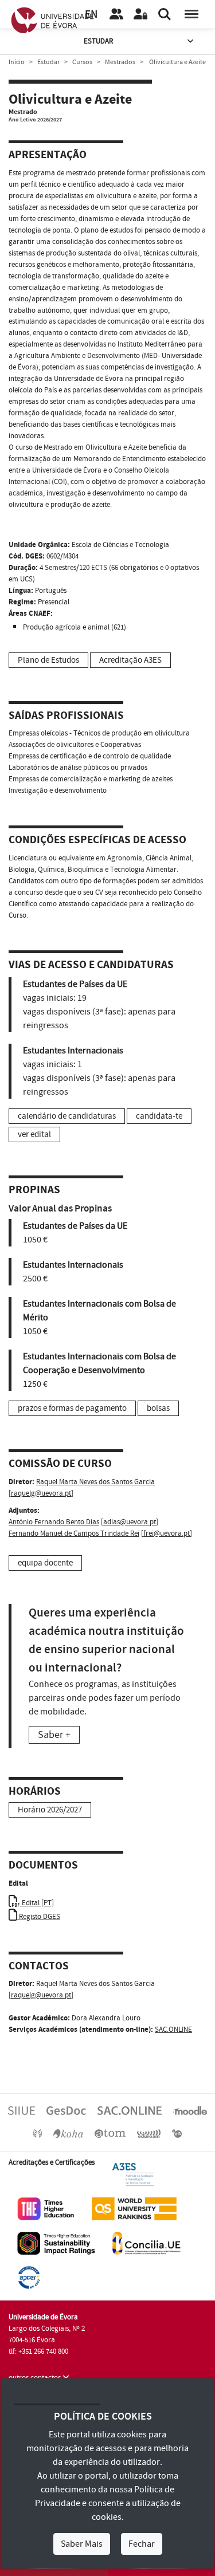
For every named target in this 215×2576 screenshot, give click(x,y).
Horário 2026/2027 (50, 1810)
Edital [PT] (37, 1903)
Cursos (82, 62)
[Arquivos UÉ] (110, 2133)
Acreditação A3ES (130, 660)
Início (17, 62)
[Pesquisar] (165, 14)
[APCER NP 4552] (29, 2277)
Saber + (54, 1735)
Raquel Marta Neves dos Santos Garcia (95, 1482)
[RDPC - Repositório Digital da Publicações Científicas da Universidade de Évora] (38, 2133)
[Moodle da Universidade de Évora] (190, 2110)
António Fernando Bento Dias (54, 1522)
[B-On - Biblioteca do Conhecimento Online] (177, 2133)
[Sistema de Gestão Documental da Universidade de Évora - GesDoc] (66, 2110)
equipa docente (45, 1563)
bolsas (158, 1408)
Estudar (98, 41)
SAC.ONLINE (173, 2030)
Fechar (142, 2544)
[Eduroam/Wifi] (149, 2133)
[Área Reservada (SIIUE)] (140, 14)
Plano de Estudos (48, 660)
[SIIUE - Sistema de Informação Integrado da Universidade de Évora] (21, 2110)
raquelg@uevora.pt (41, 1493)
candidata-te (159, 1116)
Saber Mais (82, 2544)
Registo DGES (39, 1917)
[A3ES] (133, 2174)
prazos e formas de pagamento (72, 1408)
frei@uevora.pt (167, 1533)
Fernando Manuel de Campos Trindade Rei (74, 1533)
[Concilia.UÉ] (146, 2243)
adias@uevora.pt (130, 1522)
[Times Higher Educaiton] (46, 2208)
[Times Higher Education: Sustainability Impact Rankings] (56, 2243)
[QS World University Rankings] (134, 2208)
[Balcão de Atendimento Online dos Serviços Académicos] (130, 2110)
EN (91, 15)
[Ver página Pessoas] (116, 14)
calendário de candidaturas (67, 1116)
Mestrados (120, 62)
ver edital (34, 1134)
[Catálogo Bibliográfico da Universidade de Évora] (68, 2133)
